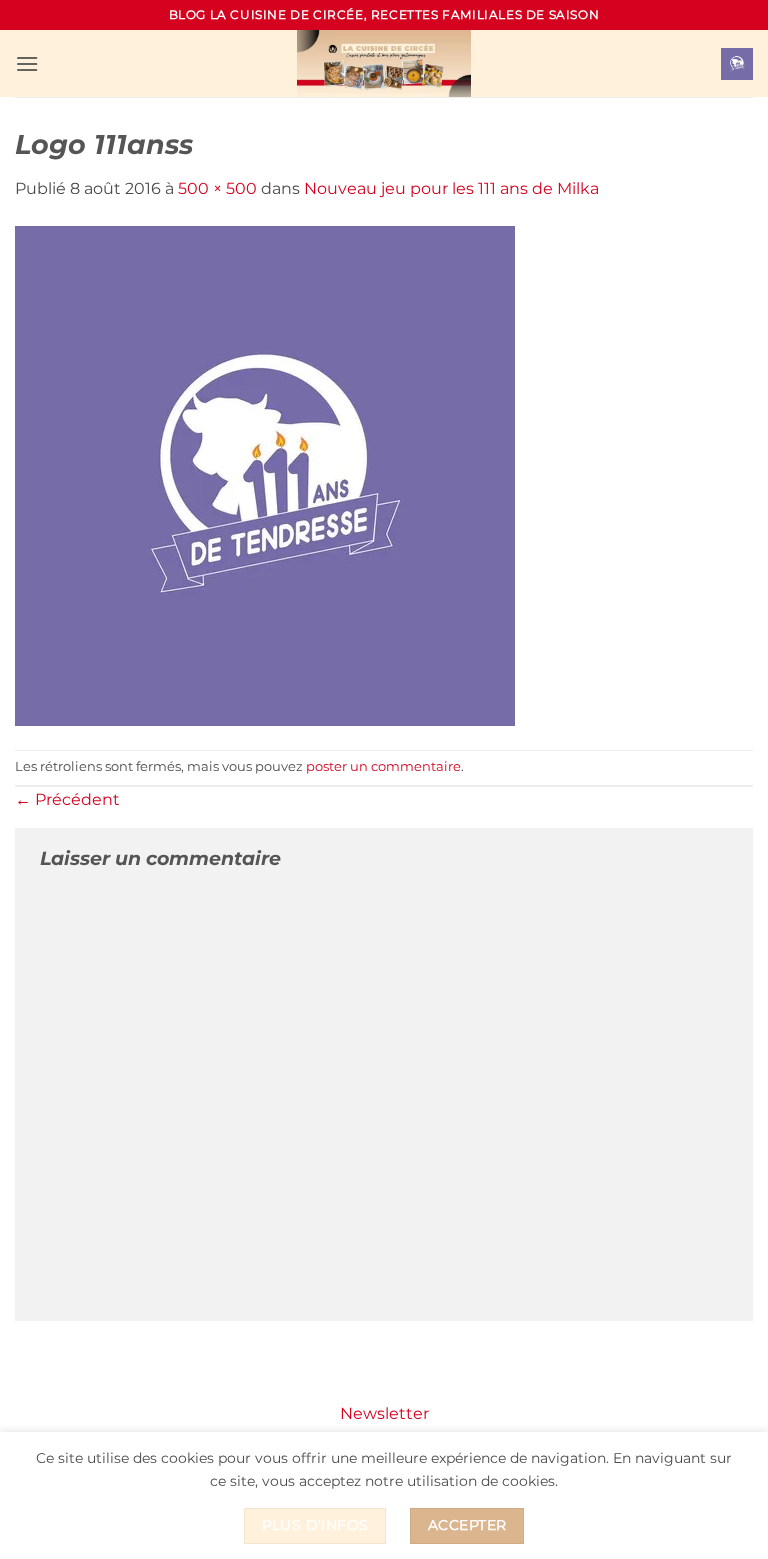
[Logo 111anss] (265, 474)
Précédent (67, 799)
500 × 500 (217, 188)
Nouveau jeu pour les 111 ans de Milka (451, 188)
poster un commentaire (383, 766)
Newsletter (384, 1413)
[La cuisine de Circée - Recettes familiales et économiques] (384, 63)
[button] (27, 63)
